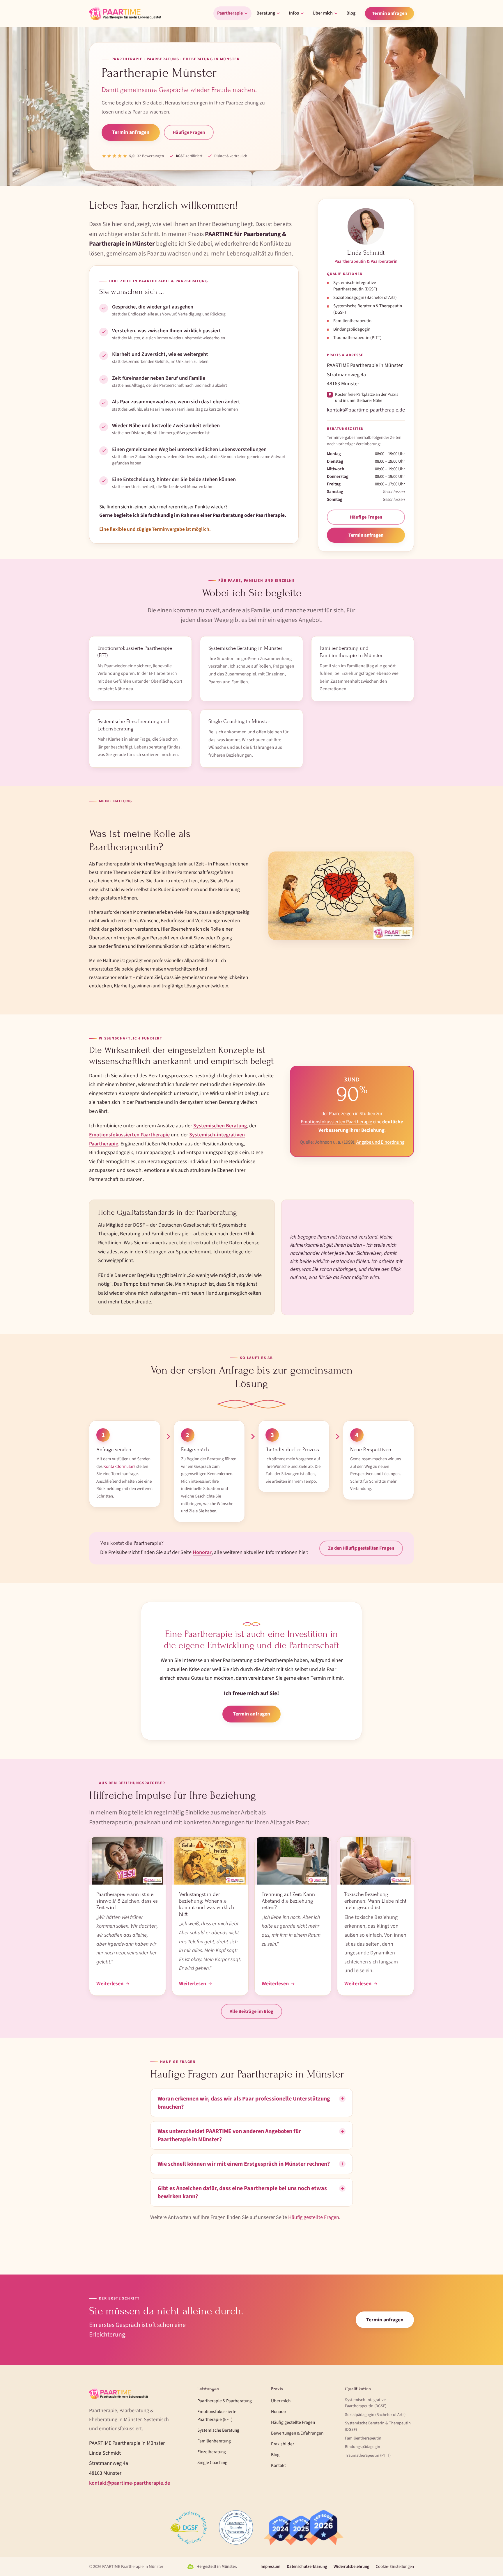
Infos (294, 13)
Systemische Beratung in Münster (245, 648)
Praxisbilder (283, 2444)
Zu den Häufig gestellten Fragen (361, 1548)
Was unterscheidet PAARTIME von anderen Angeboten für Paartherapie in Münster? (229, 2135)
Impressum (270, 2567)
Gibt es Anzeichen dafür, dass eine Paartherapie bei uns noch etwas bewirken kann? (242, 2192)
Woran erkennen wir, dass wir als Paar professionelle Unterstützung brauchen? (244, 2103)
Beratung (266, 13)
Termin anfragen (389, 13)
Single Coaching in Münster (239, 721)
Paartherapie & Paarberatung (225, 2401)
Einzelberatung (212, 2452)
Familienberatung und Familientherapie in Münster (351, 652)
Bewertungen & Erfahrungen (297, 2433)
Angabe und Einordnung (380, 1142)
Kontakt (278, 2465)
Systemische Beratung (218, 2430)
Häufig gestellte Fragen (314, 2217)
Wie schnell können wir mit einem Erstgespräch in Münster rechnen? (244, 2164)
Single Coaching (212, 2463)
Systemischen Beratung (220, 1126)
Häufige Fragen (189, 132)
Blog (351, 13)
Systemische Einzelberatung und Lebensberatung (133, 725)
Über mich (323, 13)
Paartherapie (230, 13)
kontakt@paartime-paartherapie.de (366, 410)
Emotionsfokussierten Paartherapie (129, 1135)
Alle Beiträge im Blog (251, 2011)
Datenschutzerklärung (307, 2567)
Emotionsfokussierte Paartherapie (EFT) (135, 652)
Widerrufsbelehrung (351, 2567)
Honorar (202, 1552)
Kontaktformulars (119, 1467)
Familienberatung (214, 2441)
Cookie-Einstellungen (395, 2567)
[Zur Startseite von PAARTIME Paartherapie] (125, 13)
